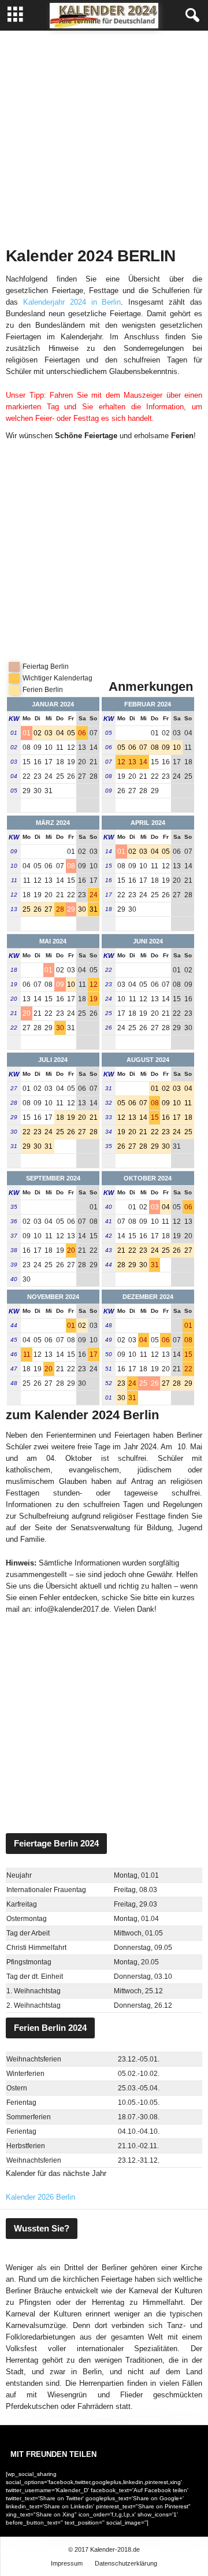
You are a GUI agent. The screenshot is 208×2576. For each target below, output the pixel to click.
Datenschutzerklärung (126, 2563)
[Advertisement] (104, 136)
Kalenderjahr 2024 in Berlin (72, 302)
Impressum (67, 2563)
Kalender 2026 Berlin (40, 2197)
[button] (190, 16)
